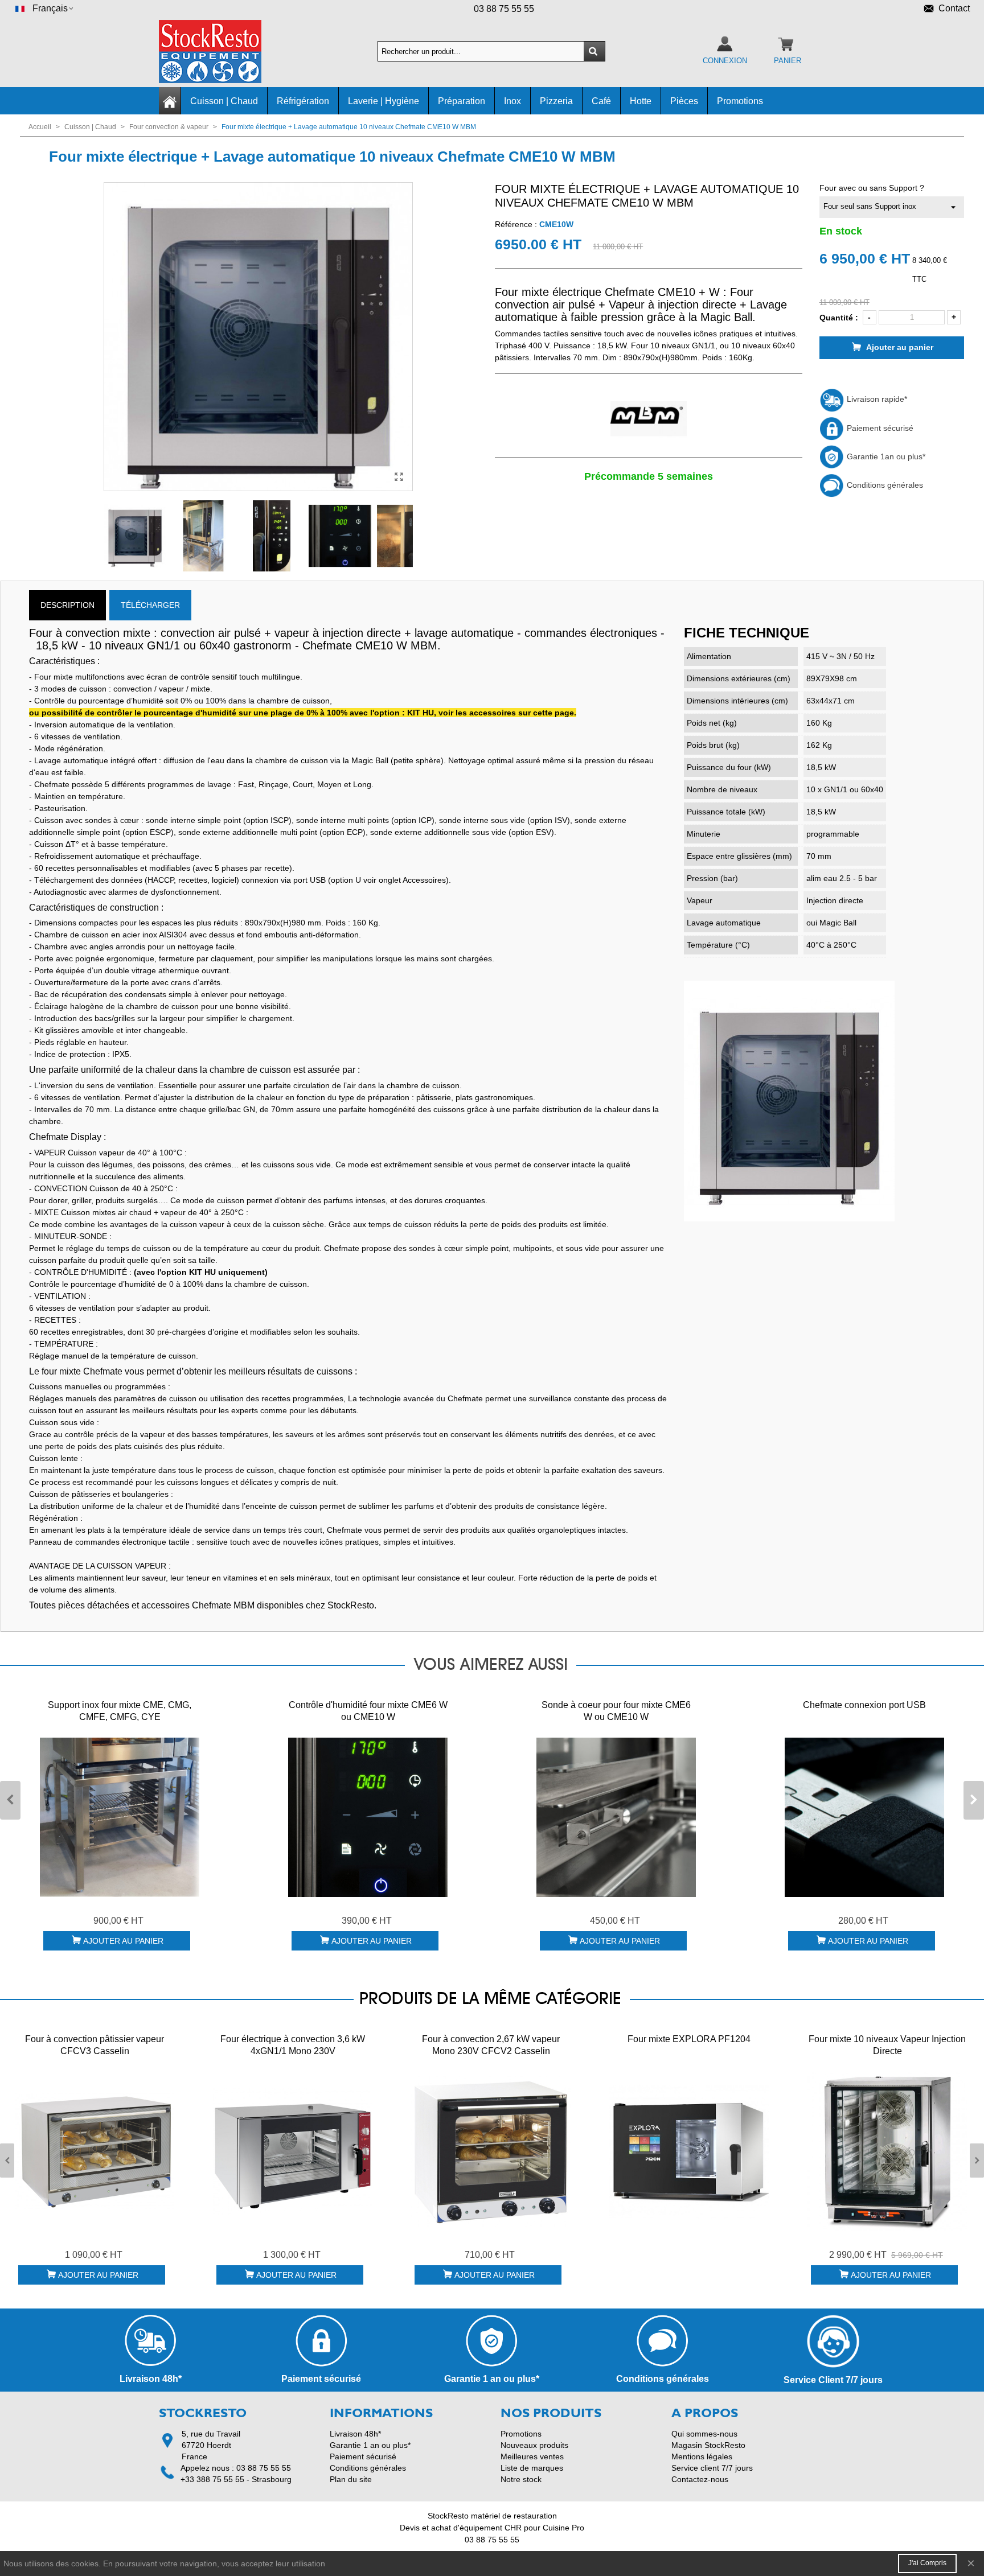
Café (601, 101)
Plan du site (351, 2479)
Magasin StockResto (708, 2445)
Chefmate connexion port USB (864, 1705)
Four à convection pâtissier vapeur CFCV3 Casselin (95, 2045)
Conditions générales (884, 485)
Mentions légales (702, 2456)
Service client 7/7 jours (712, 2468)
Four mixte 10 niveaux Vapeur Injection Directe (887, 2045)
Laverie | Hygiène (384, 101)
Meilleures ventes (532, 2456)
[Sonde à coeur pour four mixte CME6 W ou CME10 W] (616, 1817)
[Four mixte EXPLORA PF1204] (689, 2151)
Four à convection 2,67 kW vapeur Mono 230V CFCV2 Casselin (491, 2045)
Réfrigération (303, 101)
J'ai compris (927, 2563)
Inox (512, 101)
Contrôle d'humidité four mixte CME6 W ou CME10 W (368, 1711)
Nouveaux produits (534, 2445)
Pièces (684, 101)
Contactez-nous (700, 2479)
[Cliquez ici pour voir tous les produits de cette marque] (648, 419)
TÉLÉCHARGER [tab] (150, 605)
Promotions (740, 101)
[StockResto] (222, 52)
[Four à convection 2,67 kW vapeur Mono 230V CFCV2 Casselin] (491, 2151)
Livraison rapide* (876, 399)
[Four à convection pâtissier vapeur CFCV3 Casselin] (95, 2151)
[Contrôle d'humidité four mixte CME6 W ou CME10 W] (368, 1817)
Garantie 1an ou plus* (885, 456)
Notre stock (521, 2479)
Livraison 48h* (355, 2434)
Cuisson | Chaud (224, 101)
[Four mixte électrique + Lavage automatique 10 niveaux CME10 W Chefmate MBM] (399, 477)
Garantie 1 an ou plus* (370, 2445)
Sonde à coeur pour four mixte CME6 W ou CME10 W (616, 1711)
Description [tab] (67, 605)
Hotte (641, 101)
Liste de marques (532, 2468)
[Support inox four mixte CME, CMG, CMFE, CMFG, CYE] (120, 1817)
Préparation (462, 101)
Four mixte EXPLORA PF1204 (689, 2039)
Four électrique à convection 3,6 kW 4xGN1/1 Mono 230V (293, 2045)
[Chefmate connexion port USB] (864, 1817)
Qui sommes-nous (704, 2434)
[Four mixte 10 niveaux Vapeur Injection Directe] (887, 2151)
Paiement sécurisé (879, 428)
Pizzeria (556, 101)
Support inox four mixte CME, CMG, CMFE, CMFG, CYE (120, 1711)
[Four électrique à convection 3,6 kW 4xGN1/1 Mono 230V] (293, 2151)
